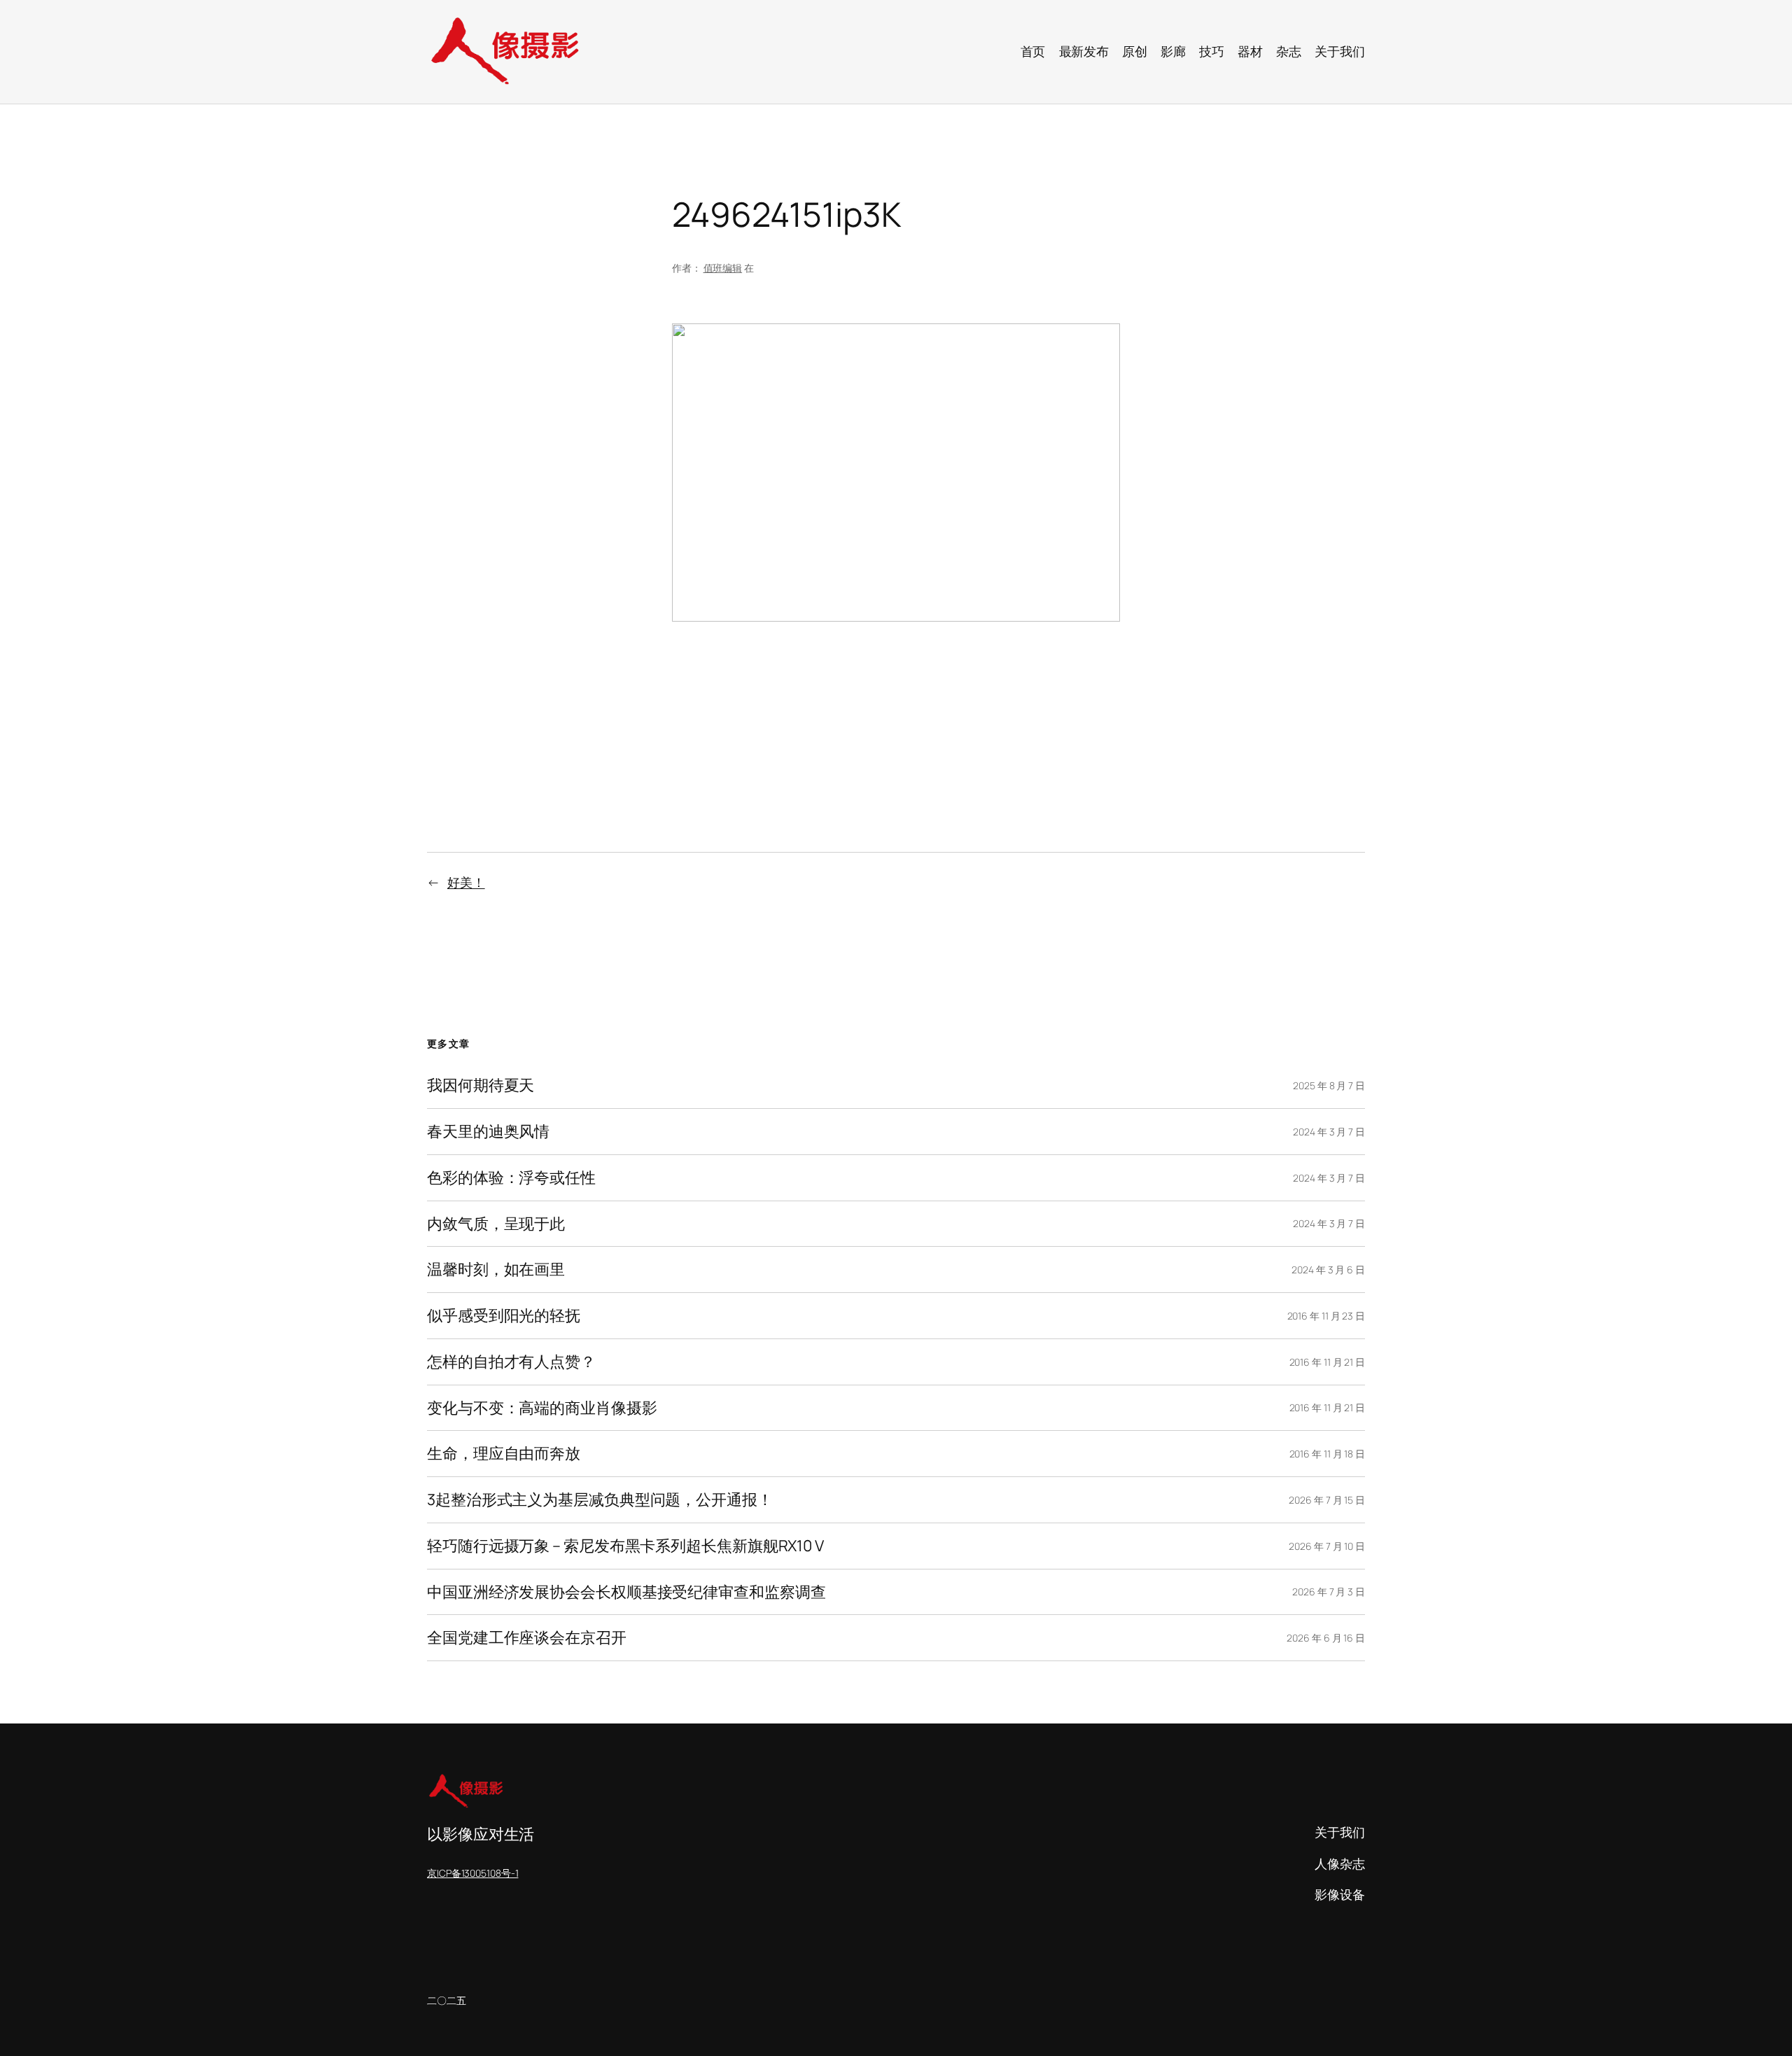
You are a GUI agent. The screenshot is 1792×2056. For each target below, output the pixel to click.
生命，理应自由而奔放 (504, 1454)
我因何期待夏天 (481, 1085)
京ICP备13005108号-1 (472, 1873)
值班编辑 (723, 268)
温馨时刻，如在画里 (496, 1270)
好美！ (466, 882)
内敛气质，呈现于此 (496, 1224)
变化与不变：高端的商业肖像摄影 (542, 1408)
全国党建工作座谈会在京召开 (527, 1638)
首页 (1033, 51)
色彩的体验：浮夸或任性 (511, 1178)
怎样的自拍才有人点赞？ (511, 1362)
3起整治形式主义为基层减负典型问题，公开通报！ (600, 1500)
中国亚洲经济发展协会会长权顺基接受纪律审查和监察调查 (626, 1592)
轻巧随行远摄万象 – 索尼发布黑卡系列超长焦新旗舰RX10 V (625, 1546)
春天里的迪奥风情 (488, 1132)
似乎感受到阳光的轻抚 (504, 1316)
